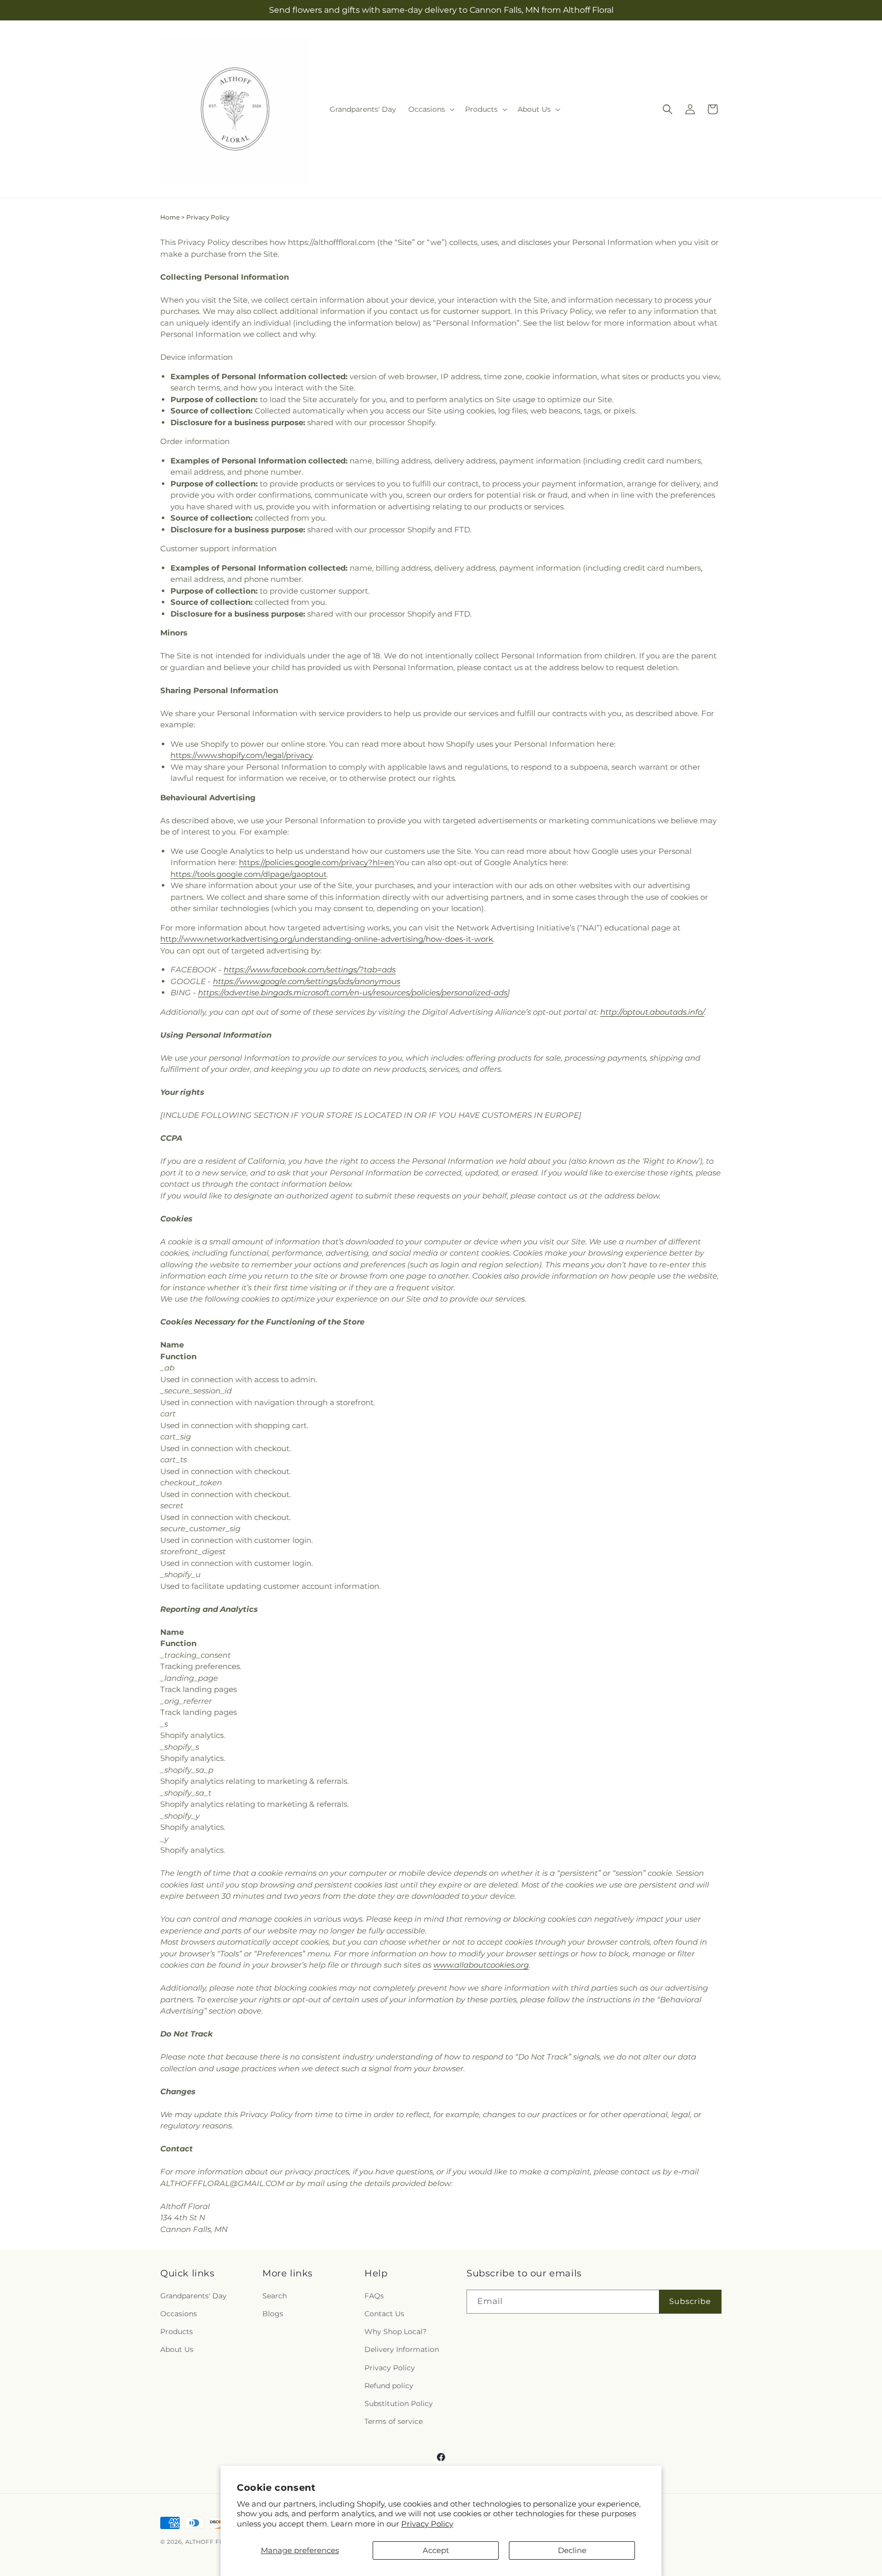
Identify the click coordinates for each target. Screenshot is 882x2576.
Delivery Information (402, 2350)
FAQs (374, 2296)
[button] (431, 109)
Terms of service (394, 2422)
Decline (572, 2550)
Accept (436, 2550)
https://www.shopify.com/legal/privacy (241, 755)
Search (275, 2296)
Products (177, 2332)
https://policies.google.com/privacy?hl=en (316, 862)
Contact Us (384, 2314)
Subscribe (690, 2302)
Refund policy (389, 2386)
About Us (177, 2350)
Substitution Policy (399, 2404)
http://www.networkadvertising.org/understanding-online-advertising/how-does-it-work (327, 939)
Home (170, 217)
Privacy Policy (427, 2524)
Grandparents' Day (193, 2296)
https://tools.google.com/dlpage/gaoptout (249, 874)
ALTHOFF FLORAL (213, 2542)
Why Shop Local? (396, 2332)
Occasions (179, 2314)
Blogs (273, 2314)
